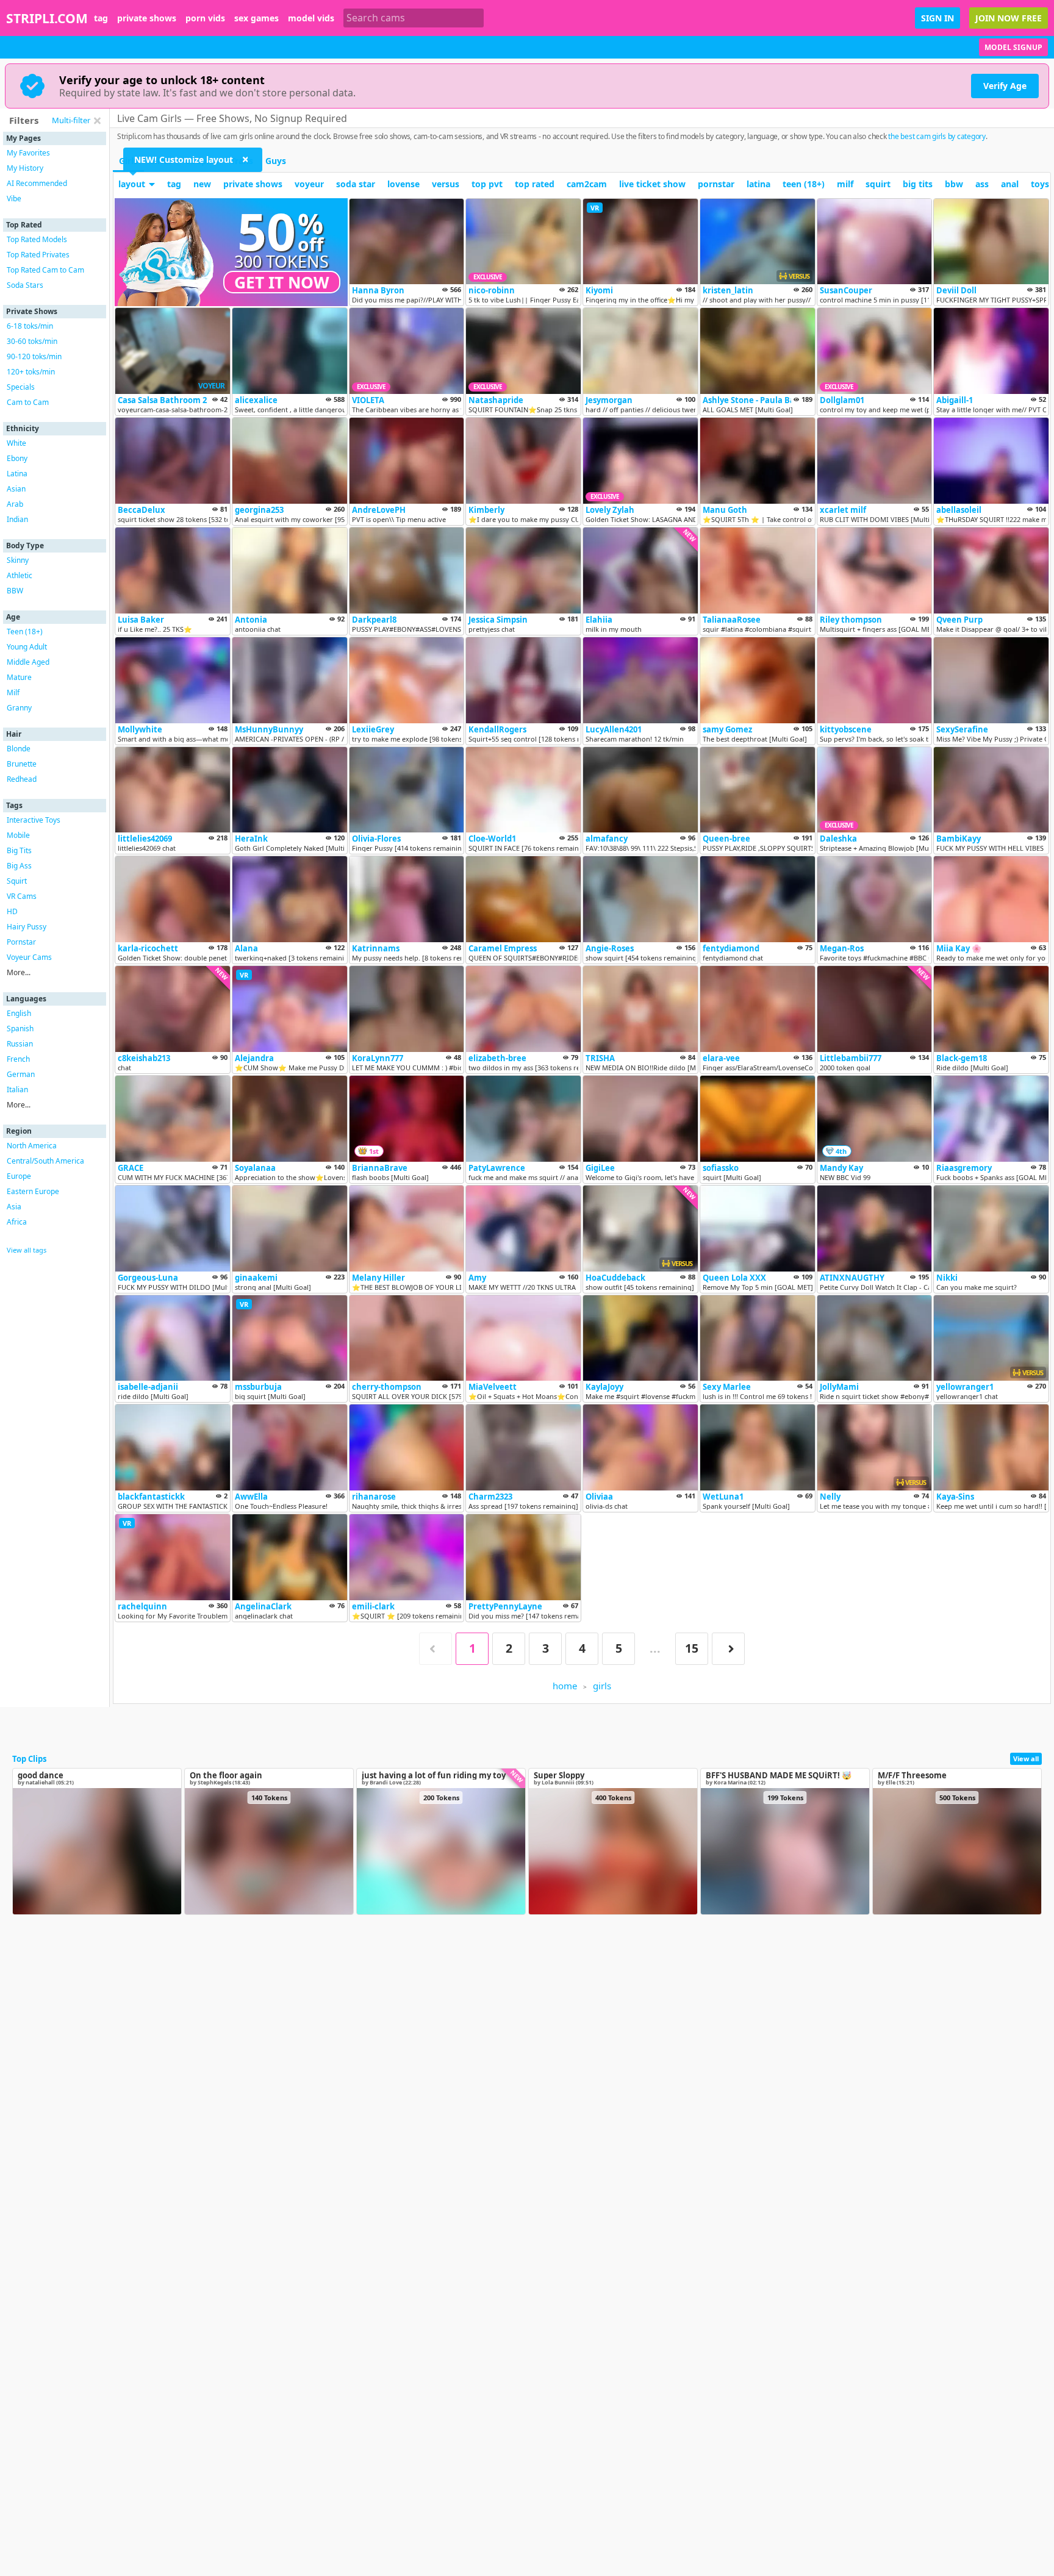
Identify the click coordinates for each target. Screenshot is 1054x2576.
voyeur (309, 184)
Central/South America (45, 1161)
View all (1026, 1758)
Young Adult (27, 647)
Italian (17, 1089)
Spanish (20, 1029)
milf (845, 184)
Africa (17, 1222)
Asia (14, 1207)
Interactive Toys (34, 820)
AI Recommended (37, 183)
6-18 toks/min (30, 326)
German (21, 1074)
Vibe (14, 199)
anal (1010, 184)
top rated (535, 184)
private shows (147, 18)
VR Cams (22, 896)
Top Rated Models (37, 239)
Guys (276, 161)
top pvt (487, 184)
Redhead (22, 779)
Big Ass (19, 866)
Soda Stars (25, 285)
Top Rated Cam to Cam (45, 270)
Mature (19, 677)
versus (446, 184)
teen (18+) (804, 184)
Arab (15, 504)
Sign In (937, 18)
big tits (918, 184)
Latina (17, 474)
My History (25, 168)
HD (12, 911)
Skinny (18, 560)
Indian (17, 519)
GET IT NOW (282, 282)
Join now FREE (1009, 18)
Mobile (18, 835)
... (655, 1648)
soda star (356, 184)
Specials (21, 387)
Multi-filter (71, 120)
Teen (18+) (25, 631)
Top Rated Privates (38, 255)
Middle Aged (28, 662)
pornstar (716, 184)
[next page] (728, 1649)
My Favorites (28, 153)
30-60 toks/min (32, 341)
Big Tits (19, 850)
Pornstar (21, 942)
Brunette (22, 764)
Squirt (17, 881)
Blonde (19, 749)
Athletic (20, 575)
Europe (19, 1176)
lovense (403, 184)
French (18, 1059)
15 (692, 1648)
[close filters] (97, 121)
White (16, 443)
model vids (311, 18)
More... (19, 972)
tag (101, 18)
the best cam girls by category (937, 136)
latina (758, 184)
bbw (954, 184)
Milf (13, 692)
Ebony (17, 458)
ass (982, 184)
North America (32, 1146)
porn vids (205, 18)
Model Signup (1013, 47)
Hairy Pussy (27, 927)
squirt (878, 184)
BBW (15, 591)
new (202, 184)
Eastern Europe (33, 1191)
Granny (19, 708)
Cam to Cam (28, 402)
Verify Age (1005, 86)
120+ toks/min (31, 372)
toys (1040, 184)
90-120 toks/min (34, 356)
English (19, 1013)
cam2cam (587, 184)
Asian (16, 489)
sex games (256, 18)
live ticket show (652, 184)
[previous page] (436, 1649)
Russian (20, 1044)
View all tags (27, 1250)
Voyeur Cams (29, 957)
